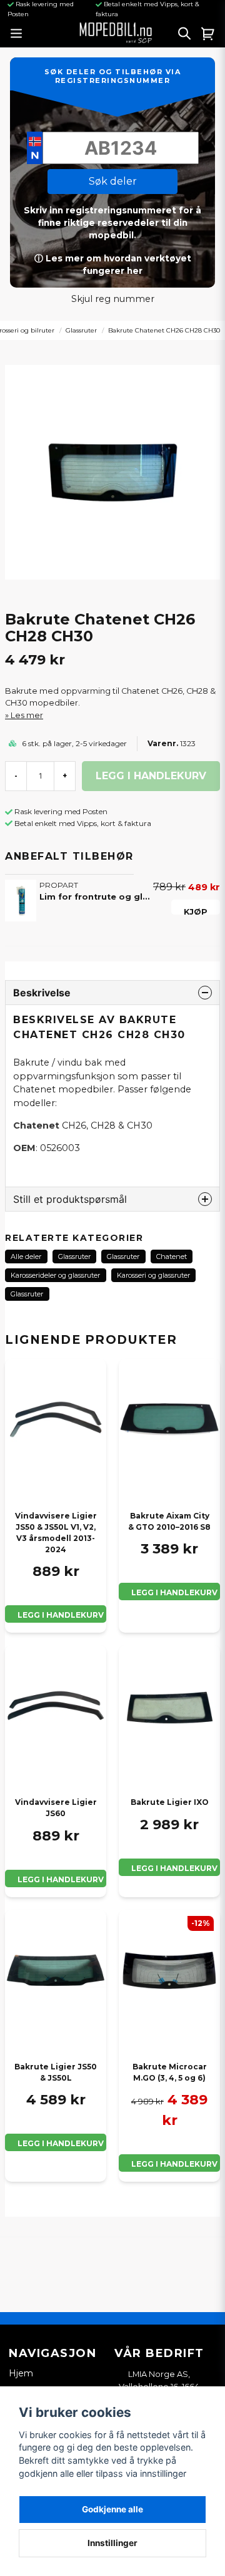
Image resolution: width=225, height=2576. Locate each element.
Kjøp (196, 911)
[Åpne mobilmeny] (16, 33)
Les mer (27, 715)
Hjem (21, 2373)
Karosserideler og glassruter (55, 1275)
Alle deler (26, 1256)
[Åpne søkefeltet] (184, 33)
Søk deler (113, 181)
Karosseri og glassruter (153, 1275)
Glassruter (81, 330)
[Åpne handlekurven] (208, 33)
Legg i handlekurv (61, 1615)
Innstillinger (112, 2543)
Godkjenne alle (112, 2509)
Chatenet (172, 1256)
